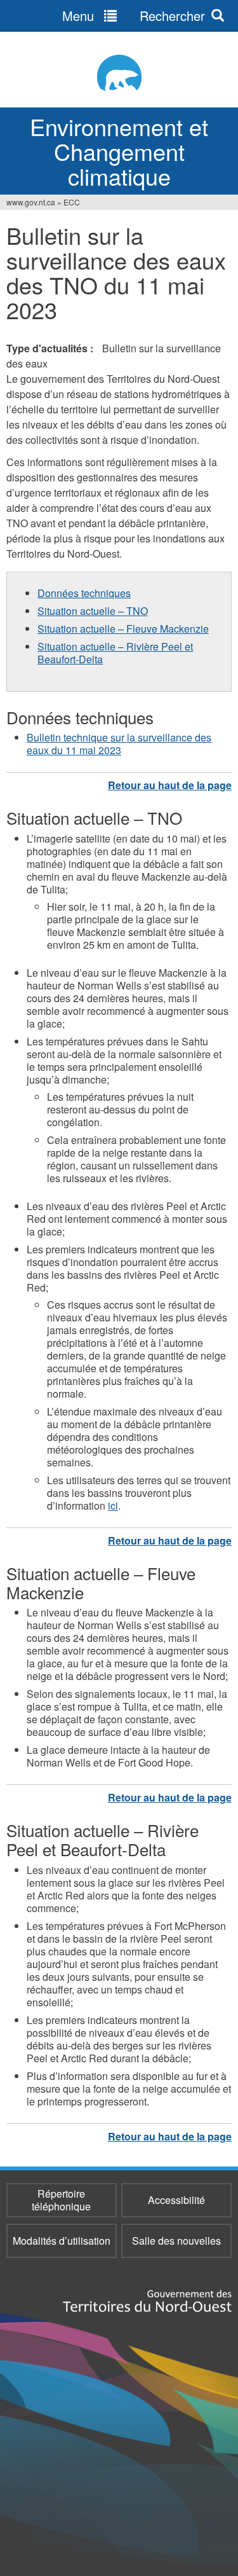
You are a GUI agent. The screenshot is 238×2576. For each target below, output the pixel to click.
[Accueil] (119, 73)
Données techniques (84, 593)
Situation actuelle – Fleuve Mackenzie (123, 629)
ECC (72, 202)
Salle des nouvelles (176, 2241)
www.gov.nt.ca (31, 202)
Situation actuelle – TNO (93, 611)
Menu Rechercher (134, 16)
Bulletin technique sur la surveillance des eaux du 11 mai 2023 (119, 744)
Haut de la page (170, 785)
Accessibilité (176, 2200)
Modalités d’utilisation (62, 2241)
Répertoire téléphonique (61, 2200)
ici (113, 1505)
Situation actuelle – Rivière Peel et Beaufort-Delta (115, 653)
